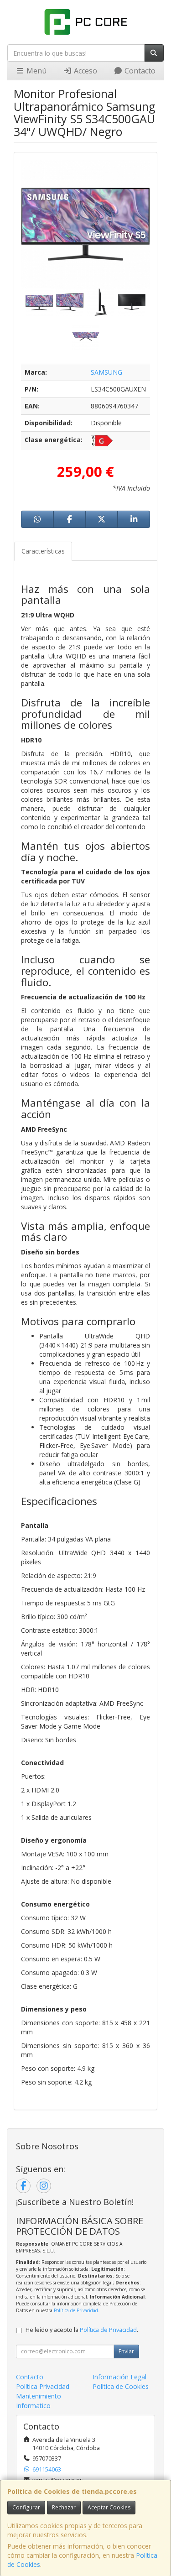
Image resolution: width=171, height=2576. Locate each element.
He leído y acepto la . (82, 2330)
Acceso (85, 71)
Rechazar (64, 2507)
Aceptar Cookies (109, 2507)
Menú (36, 71)
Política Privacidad (43, 2386)
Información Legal (119, 2377)
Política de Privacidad (76, 2310)
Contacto (139, 71)
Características (43, 551)
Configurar (26, 2507)
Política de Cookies (121, 2386)
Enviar (126, 2351)
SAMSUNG (106, 372)
